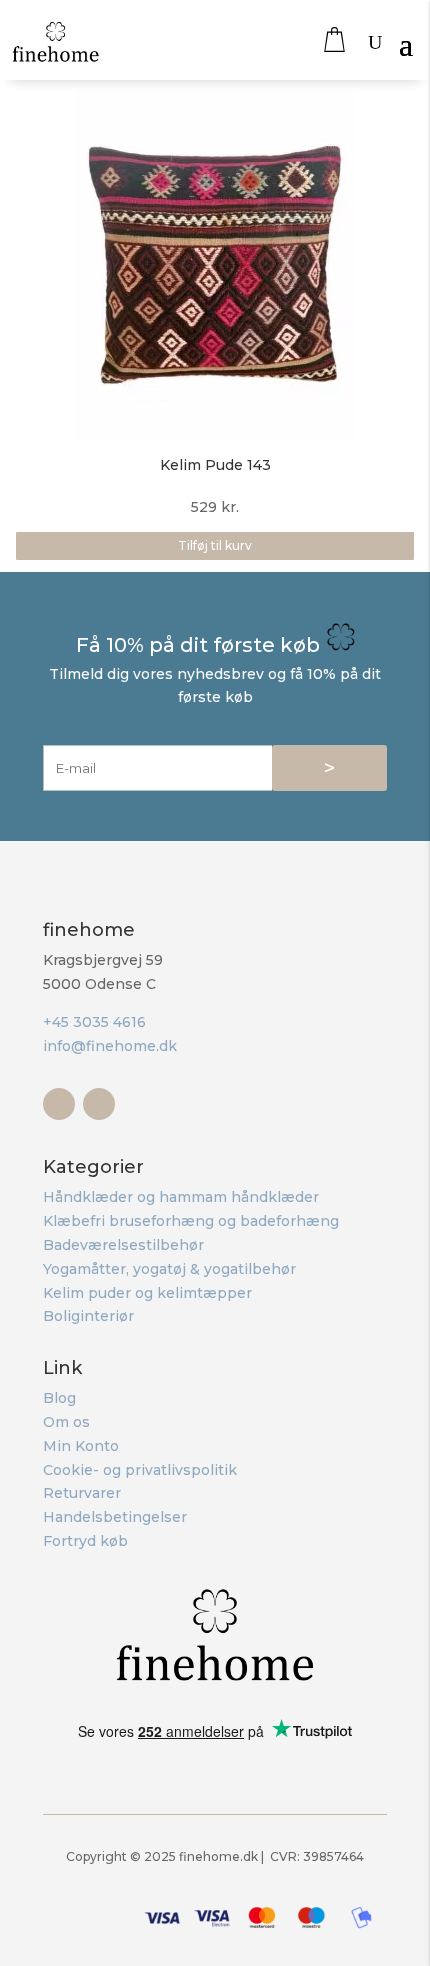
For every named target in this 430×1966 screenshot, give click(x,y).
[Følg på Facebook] (59, 1104)
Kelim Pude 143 (215, 465)
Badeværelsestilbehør (123, 1245)
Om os (66, 1422)
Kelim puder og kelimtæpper (147, 1293)
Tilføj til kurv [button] (215, 545)
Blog (59, 1398)
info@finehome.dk (110, 1046)
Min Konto (81, 1446)
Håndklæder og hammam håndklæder (181, 1197)
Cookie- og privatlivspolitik (140, 1470)
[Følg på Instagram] (99, 1104)
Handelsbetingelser (115, 1517)
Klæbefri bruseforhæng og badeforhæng (191, 1221)
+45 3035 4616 (94, 1022)
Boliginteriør (88, 1316)
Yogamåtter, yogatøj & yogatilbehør (169, 1269)
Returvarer (82, 1493)
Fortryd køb (85, 1541)
